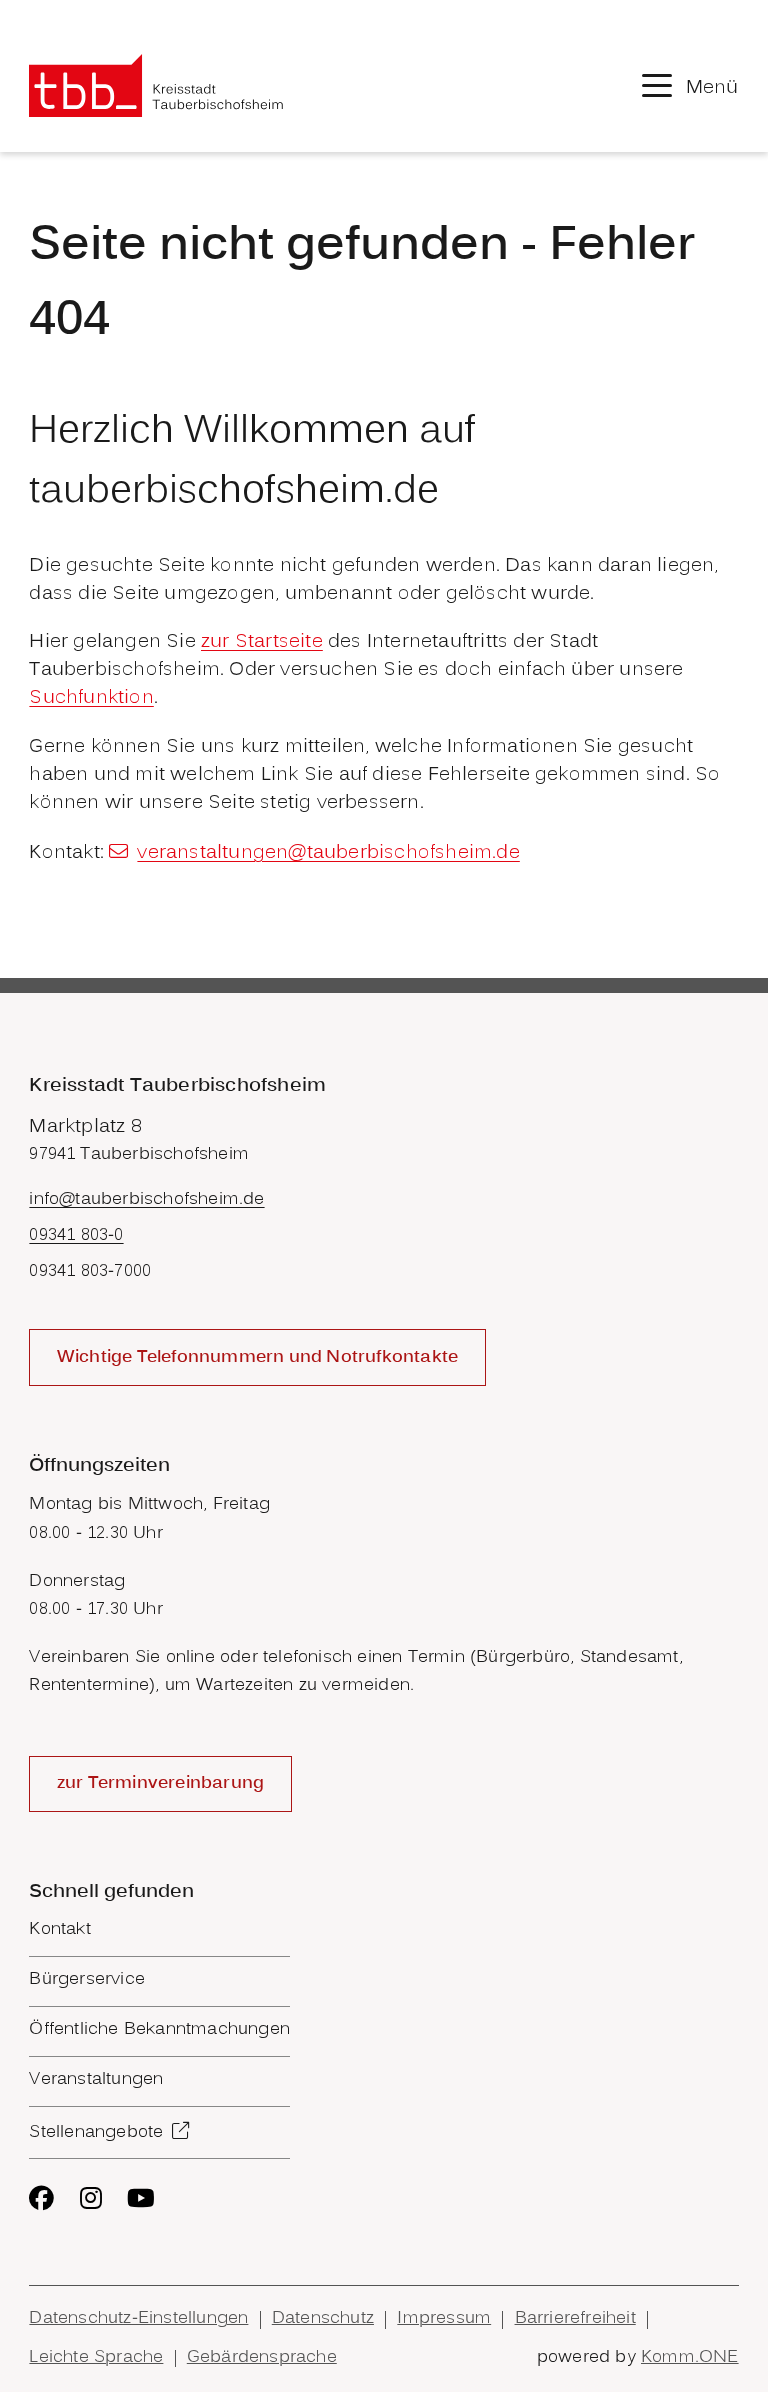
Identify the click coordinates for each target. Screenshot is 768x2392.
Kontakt (59, 1930)
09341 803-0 (76, 1236)
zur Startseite (262, 642)
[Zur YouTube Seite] (141, 2198)
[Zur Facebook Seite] (41, 2198)
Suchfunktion (91, 698)
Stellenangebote (96, 2133)
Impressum (444, 2319)
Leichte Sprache (96, 2358)
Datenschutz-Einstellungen (138, 2319)
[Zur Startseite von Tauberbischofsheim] (156, 85)
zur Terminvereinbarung (160, 1784)
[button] (690, 85)
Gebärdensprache (262, 2358)
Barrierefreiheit (575, 2319)
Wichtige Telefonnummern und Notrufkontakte (257, 1358)
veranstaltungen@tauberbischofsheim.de (328, 853)
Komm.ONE (690, 2358)
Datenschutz (323, 2319)
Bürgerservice (87, 1980)
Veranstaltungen (96, 2080)
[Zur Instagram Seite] (91, 2198)
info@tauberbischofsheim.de (146, 1200)
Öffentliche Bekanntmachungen (159, 2030)
